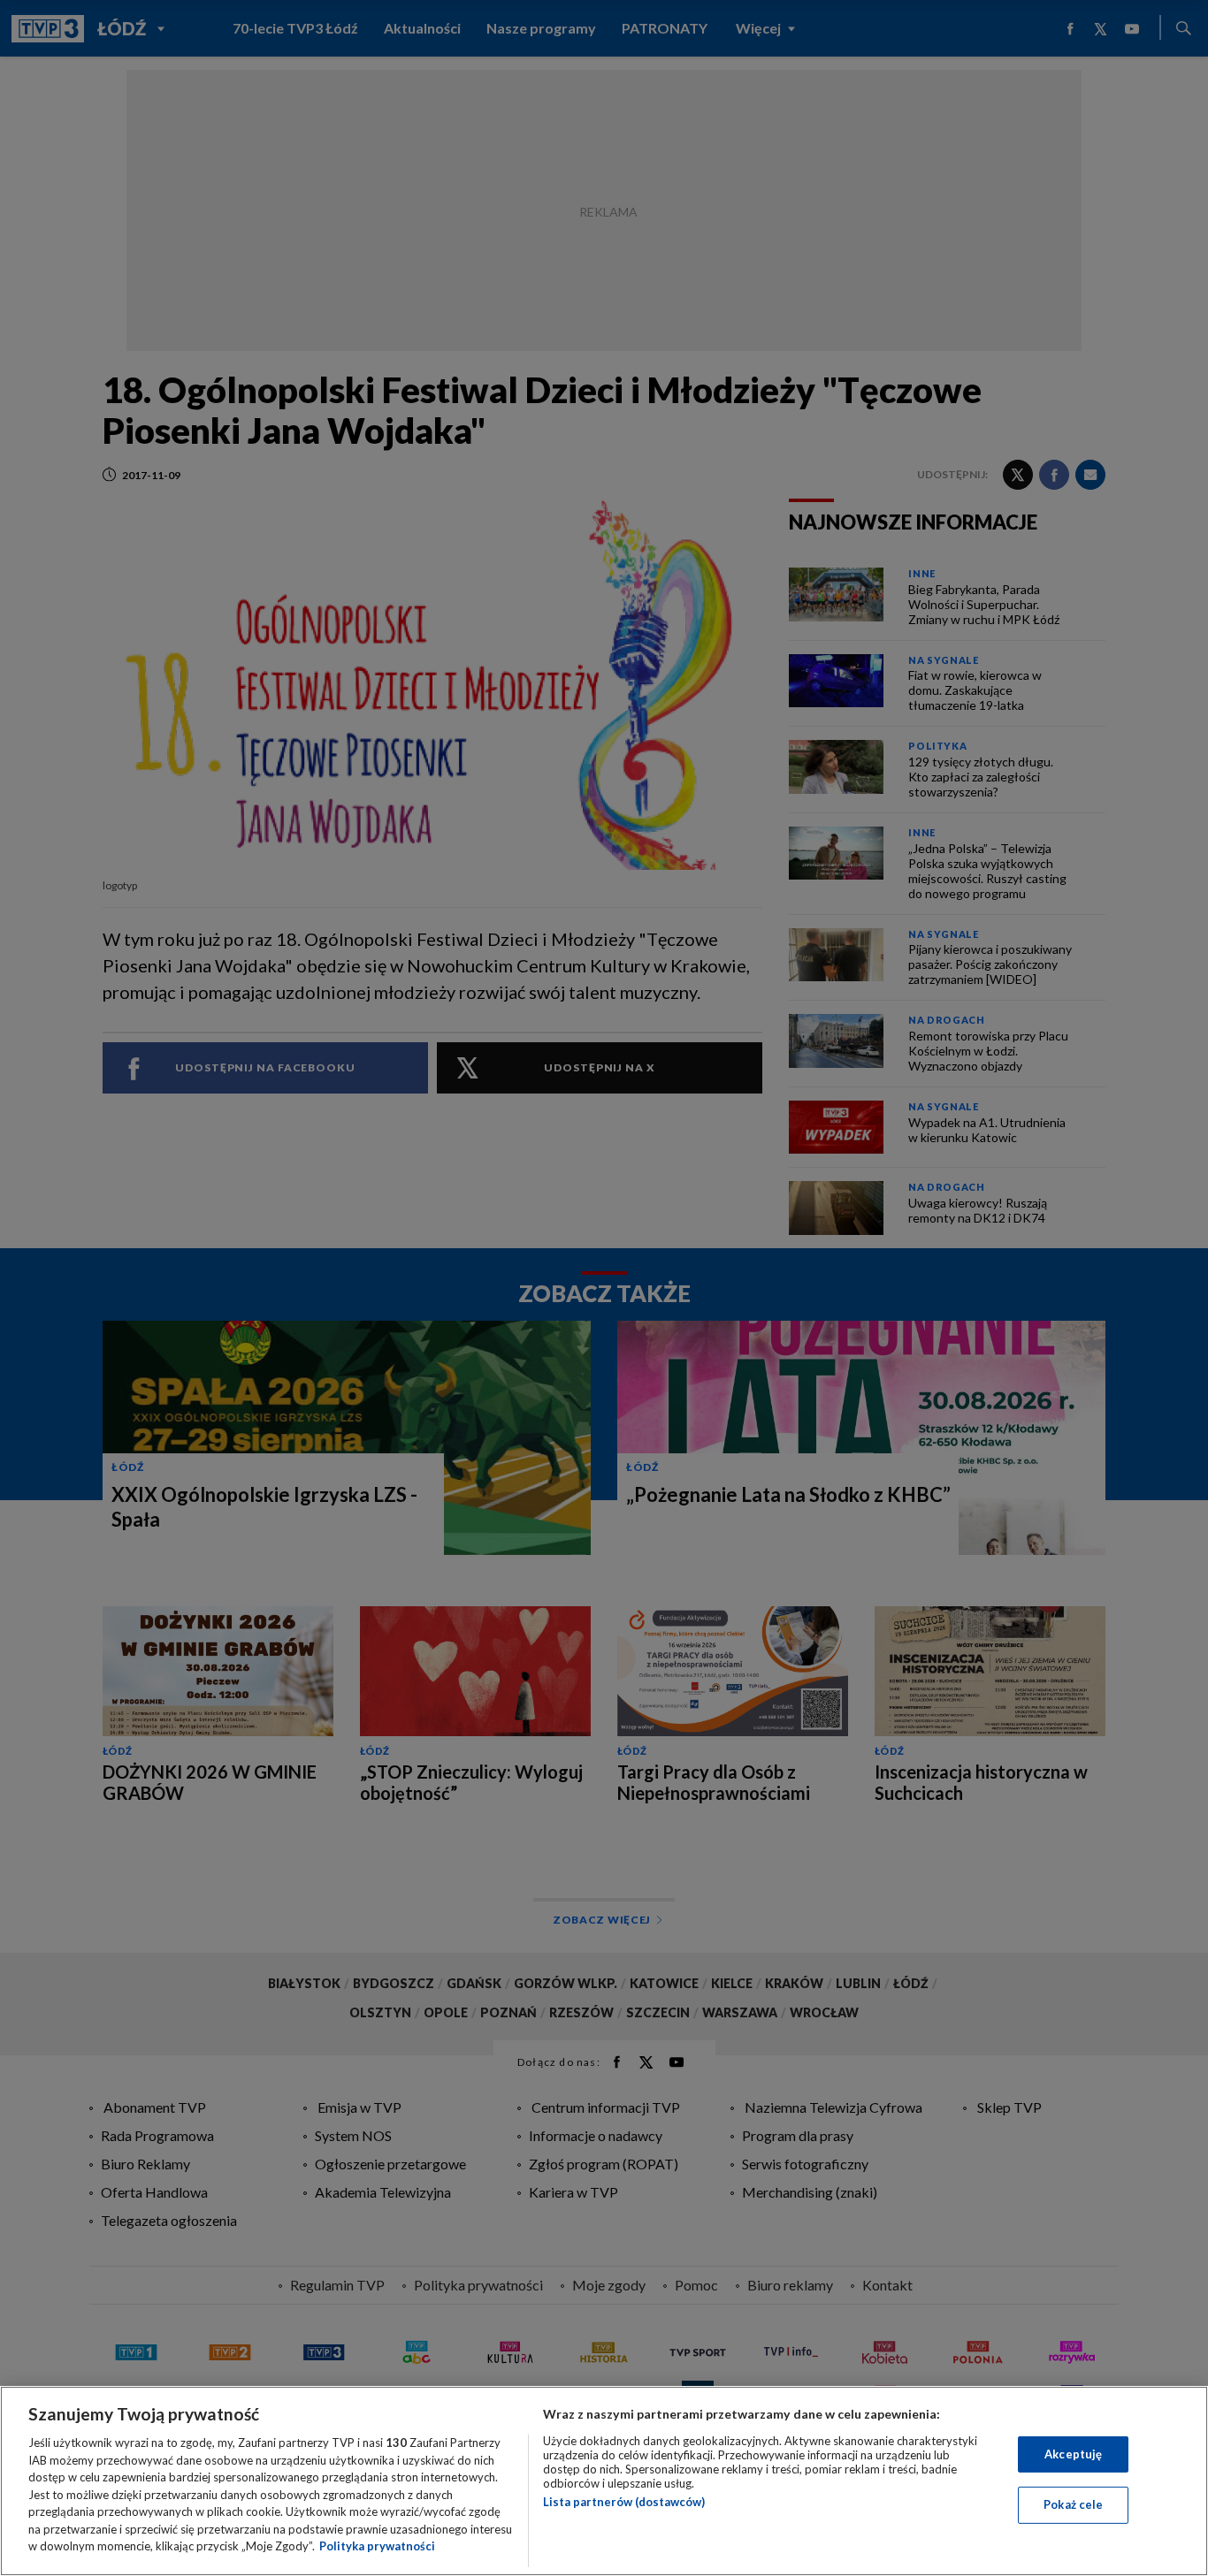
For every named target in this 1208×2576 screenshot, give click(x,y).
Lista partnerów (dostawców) (624, 2502)
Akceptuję (1073, 2454)
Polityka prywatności (377, 2546)
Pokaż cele (1073, 2504)
